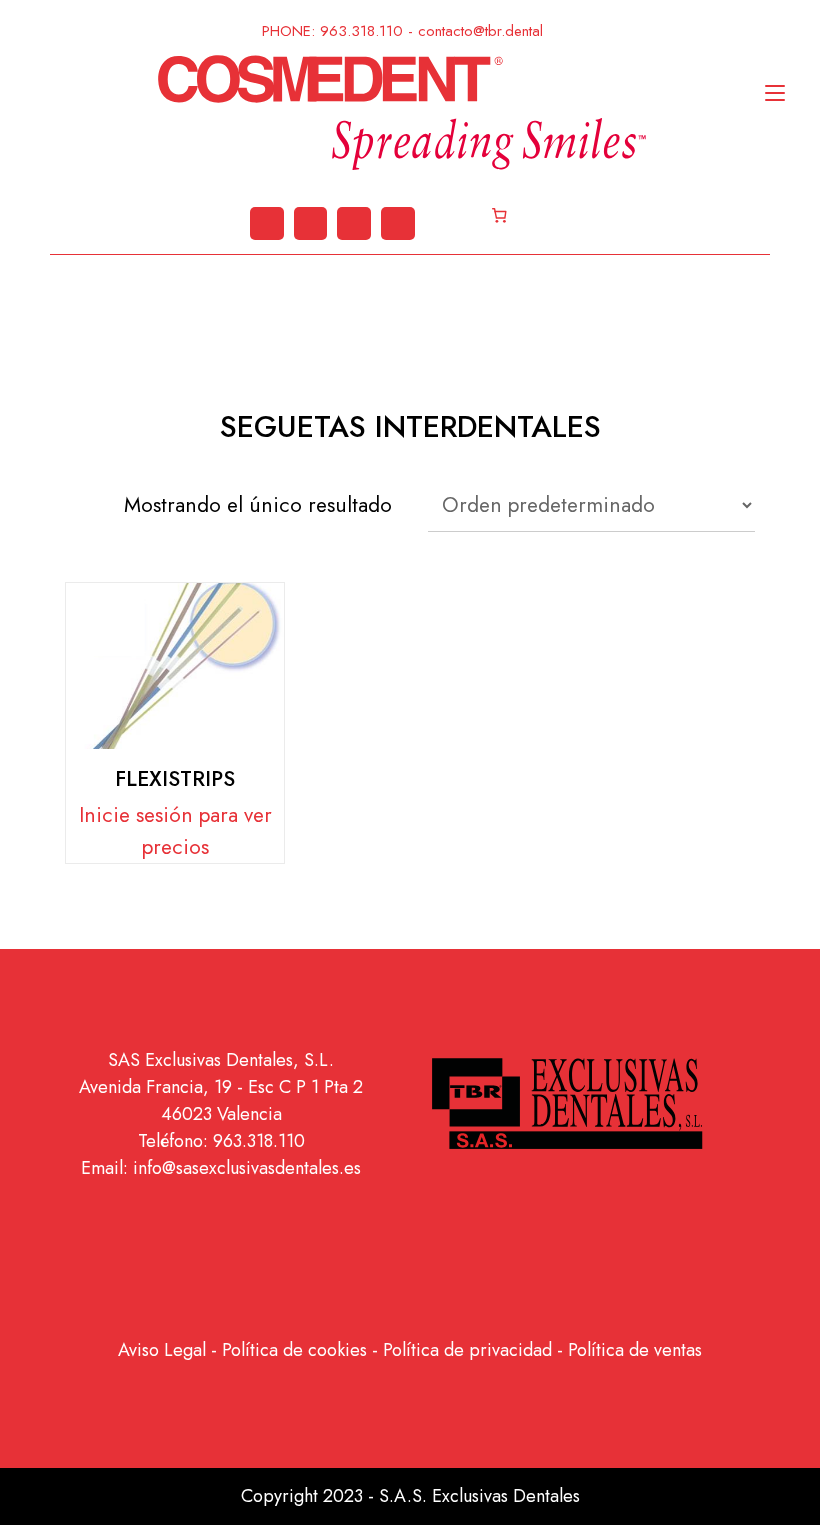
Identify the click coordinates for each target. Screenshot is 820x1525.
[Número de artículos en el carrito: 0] (499, 216)
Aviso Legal (162, 1350)
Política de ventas (635, 1350)
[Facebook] (398, 224)
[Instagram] (311, 224)
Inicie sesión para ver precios (175, 831)
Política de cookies (294, 1350)
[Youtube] (354, 224)
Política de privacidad (467, 1350)
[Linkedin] (267, 224)
